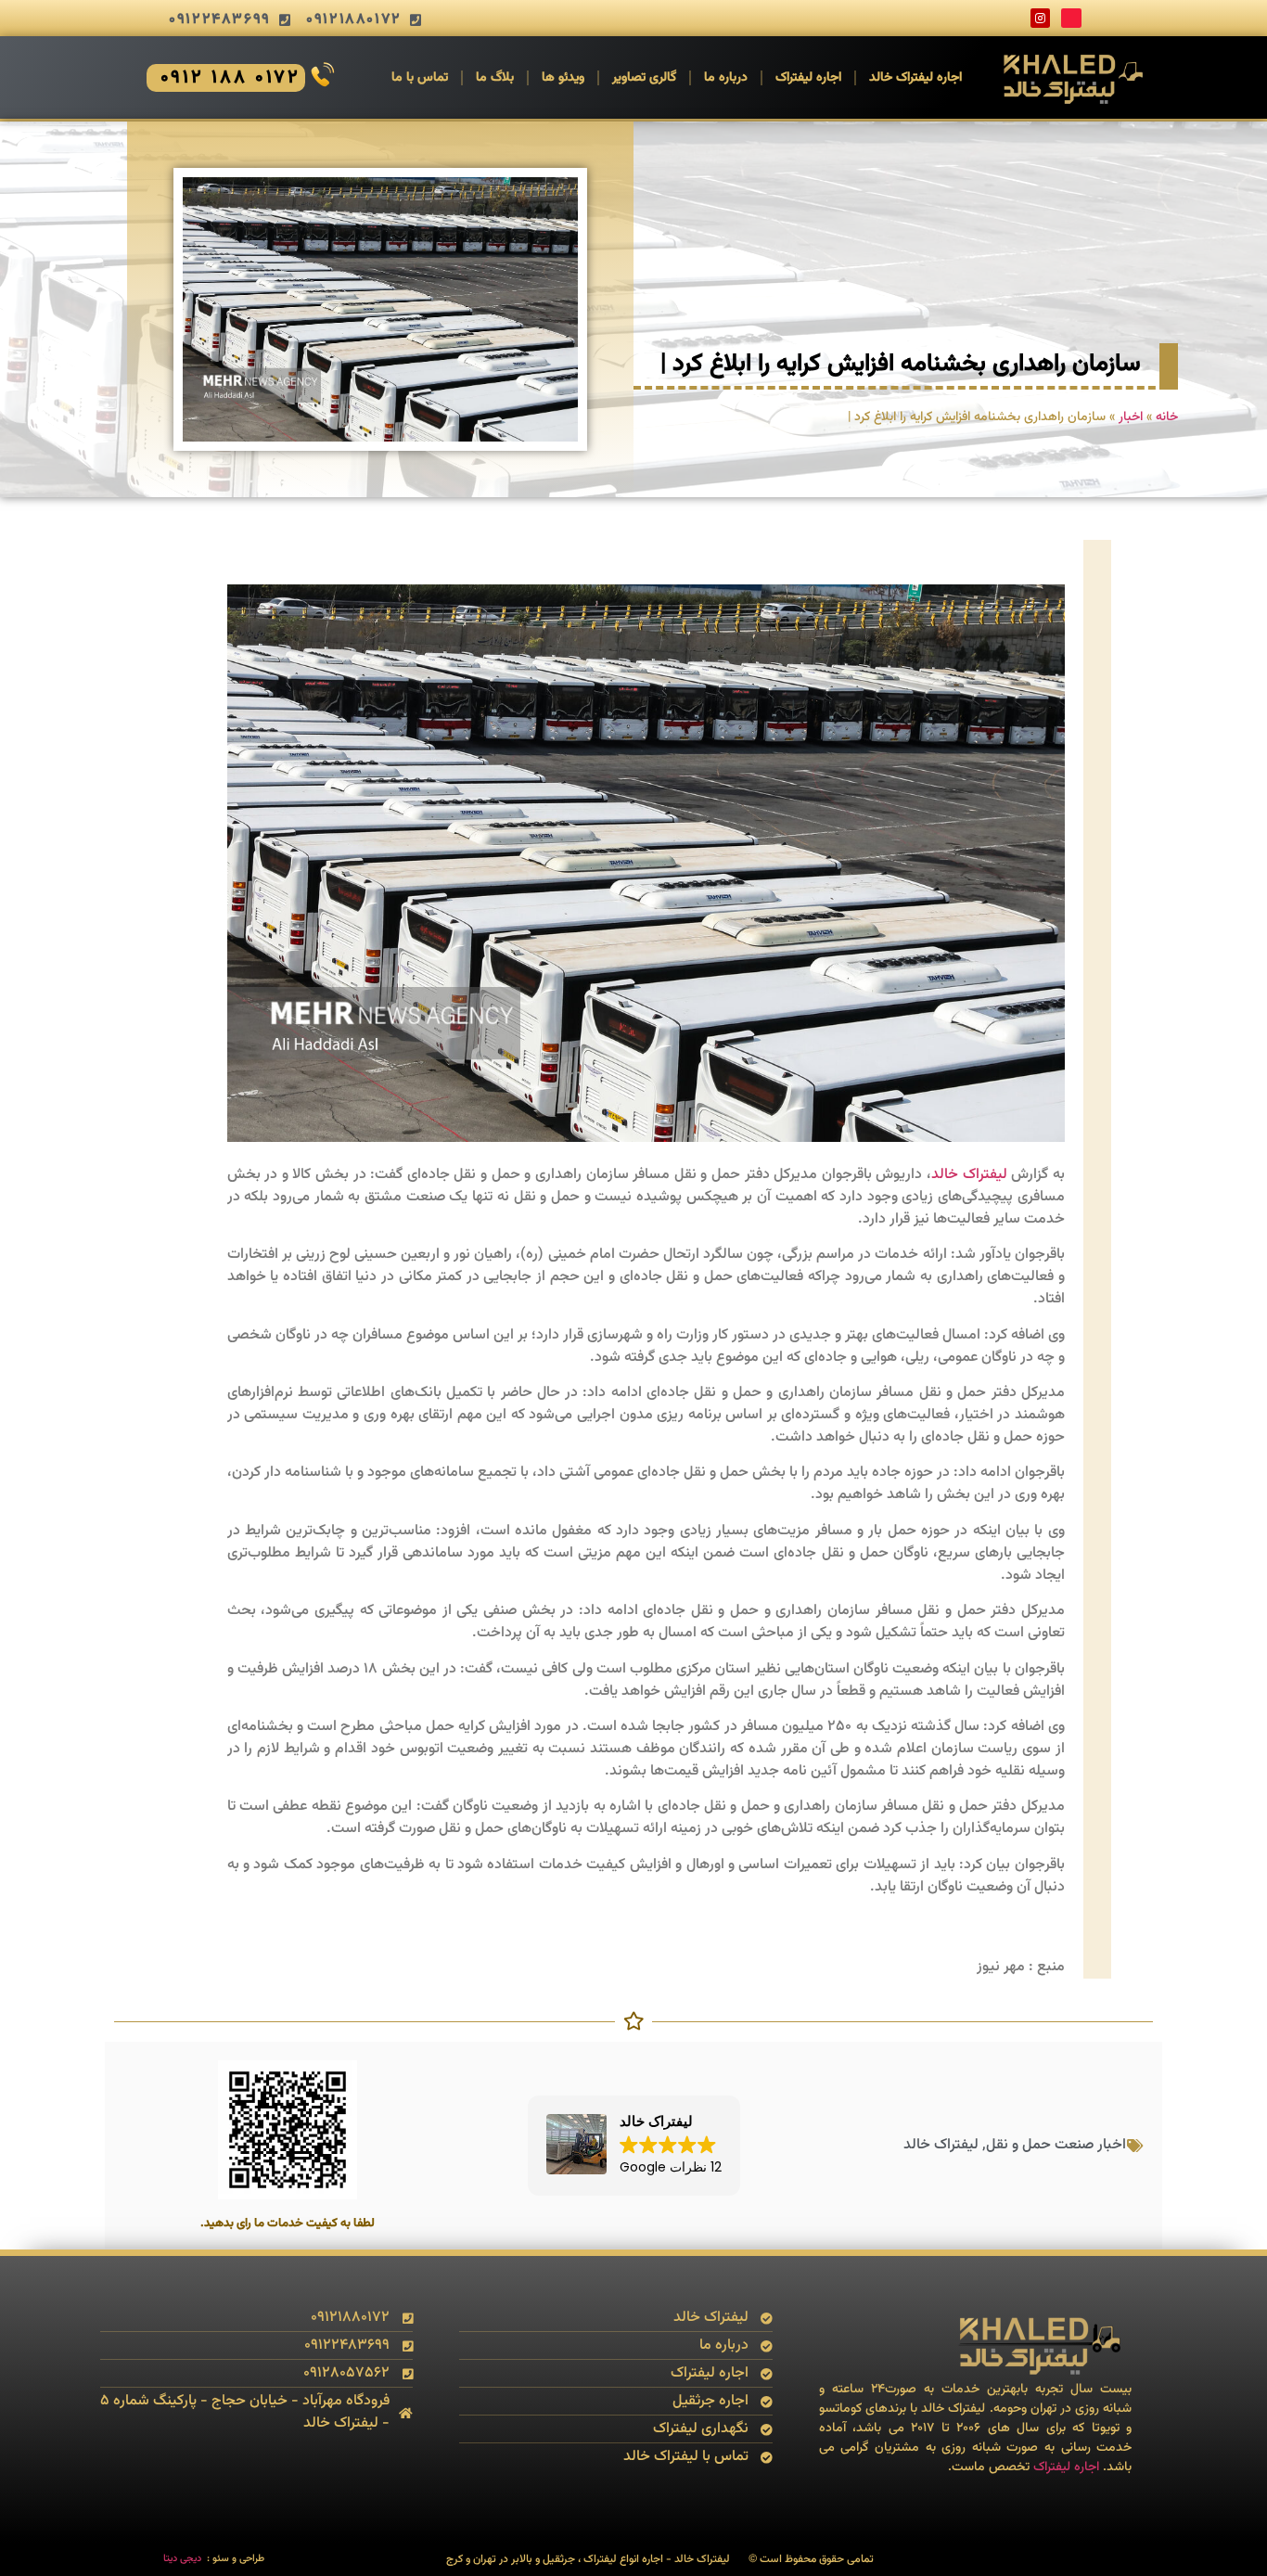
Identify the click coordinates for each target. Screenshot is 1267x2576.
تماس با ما (420, 78)
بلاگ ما (495, 78)
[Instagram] (1041, 19)
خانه (1167, 417)
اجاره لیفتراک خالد (915, 78)
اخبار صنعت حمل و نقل (1056, 2145)
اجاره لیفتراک (808, 78)
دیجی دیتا (182, 2559)
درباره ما (726, 78)
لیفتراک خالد (969, 1175)
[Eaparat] (1071, 19)
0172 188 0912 (231, 78)
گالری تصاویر (644, 78)
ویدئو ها (563, 78)
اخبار (1131, 417)
